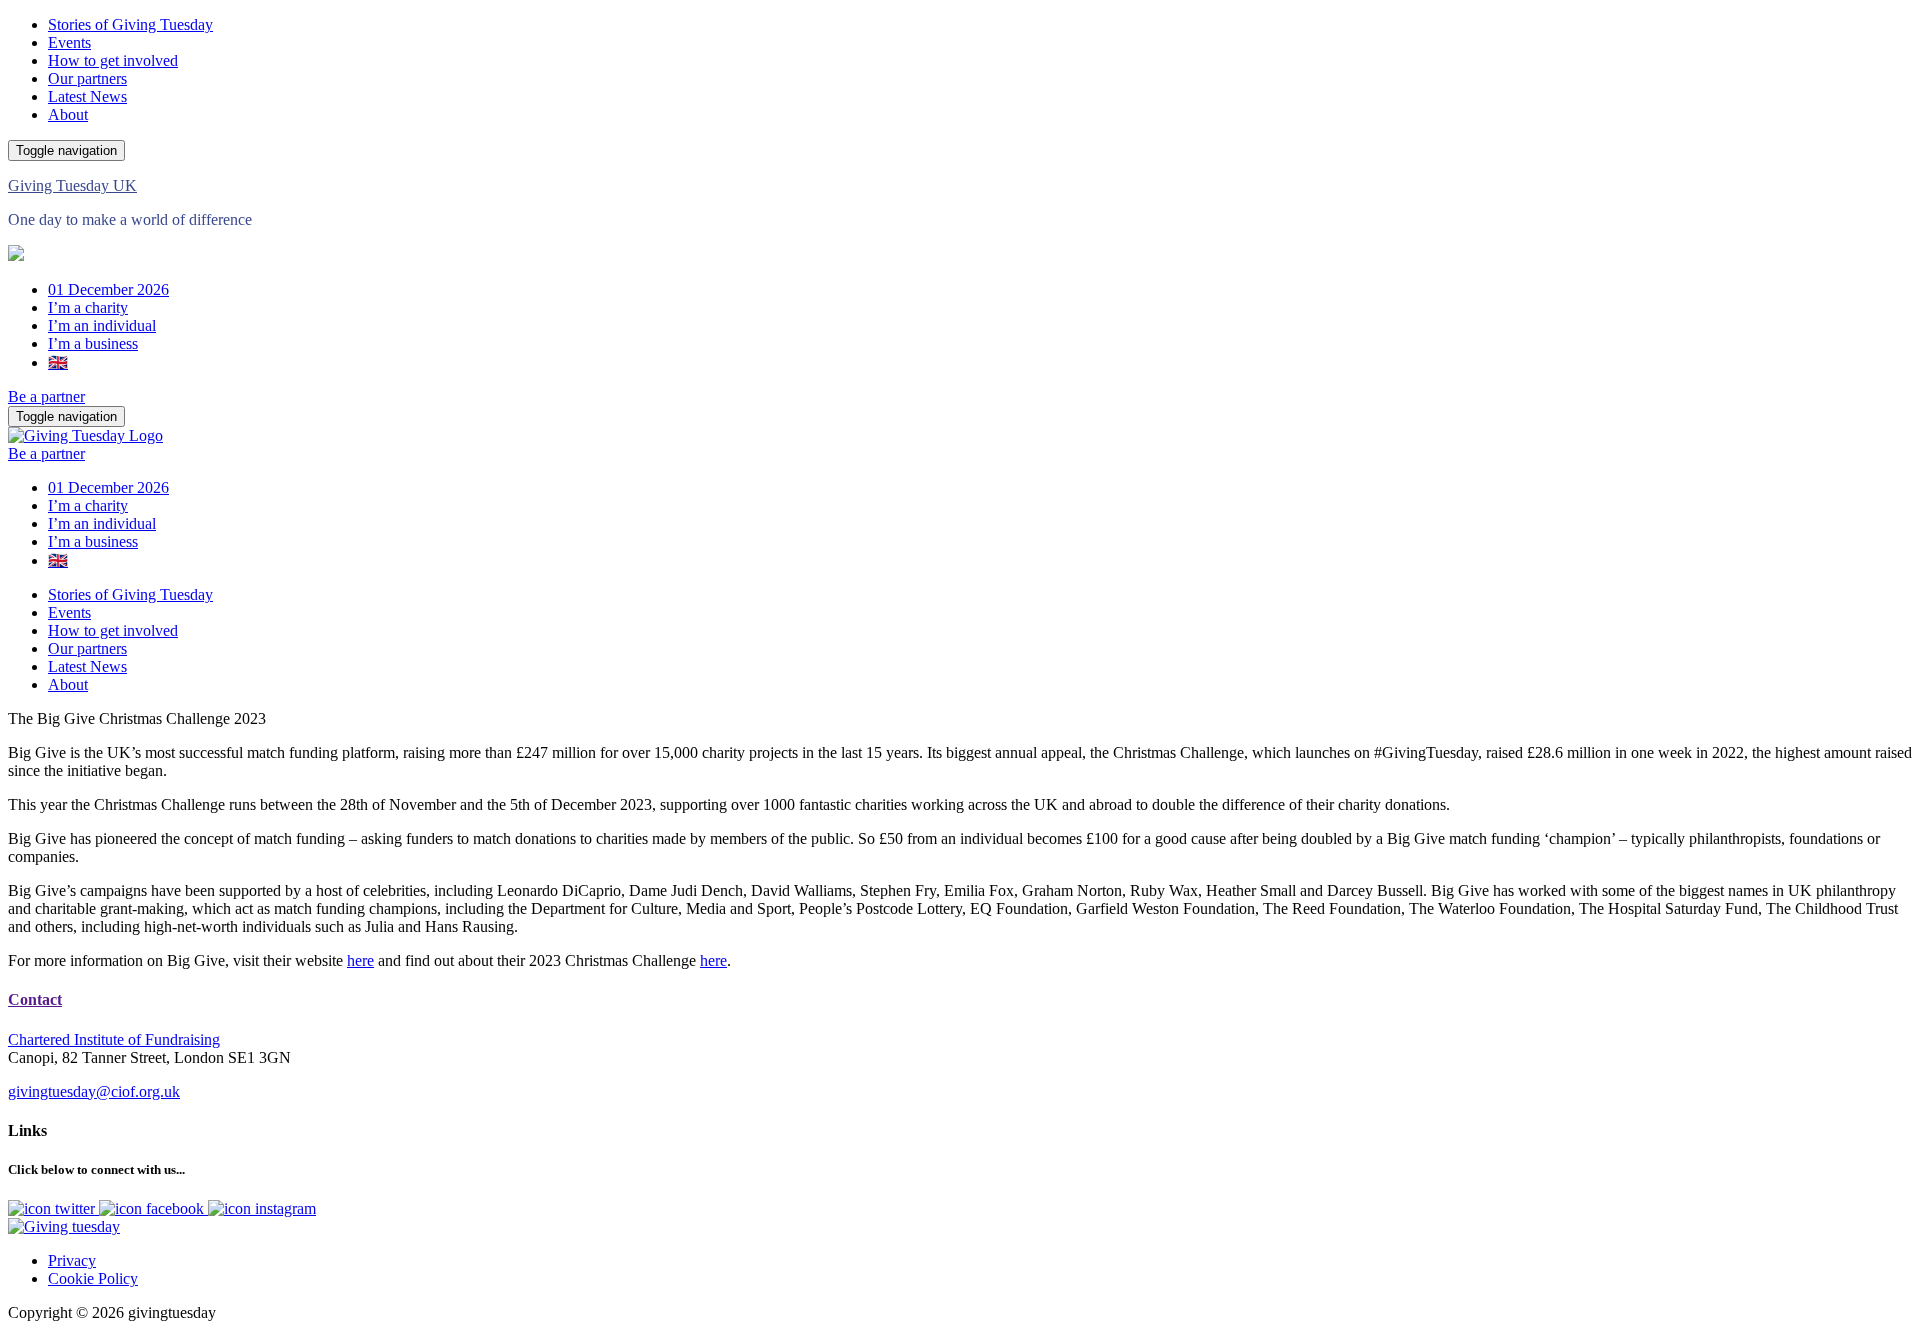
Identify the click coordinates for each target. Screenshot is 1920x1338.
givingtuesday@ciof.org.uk (94, 1091)
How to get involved (113, 60)
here (360, 960)
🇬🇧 (58, 362)
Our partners (87, 78)
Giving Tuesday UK (72, 185)
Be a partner (46, 396)
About (68, 114)
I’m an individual (102, 325)
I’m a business (93, 343)
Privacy (72, 1260)
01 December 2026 (108, 289)
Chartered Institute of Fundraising (114, 1039)
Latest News (87, 96)
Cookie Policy (93, 1278)
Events (69, 42)
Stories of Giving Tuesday (130, 24)
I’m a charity (88, 307)
